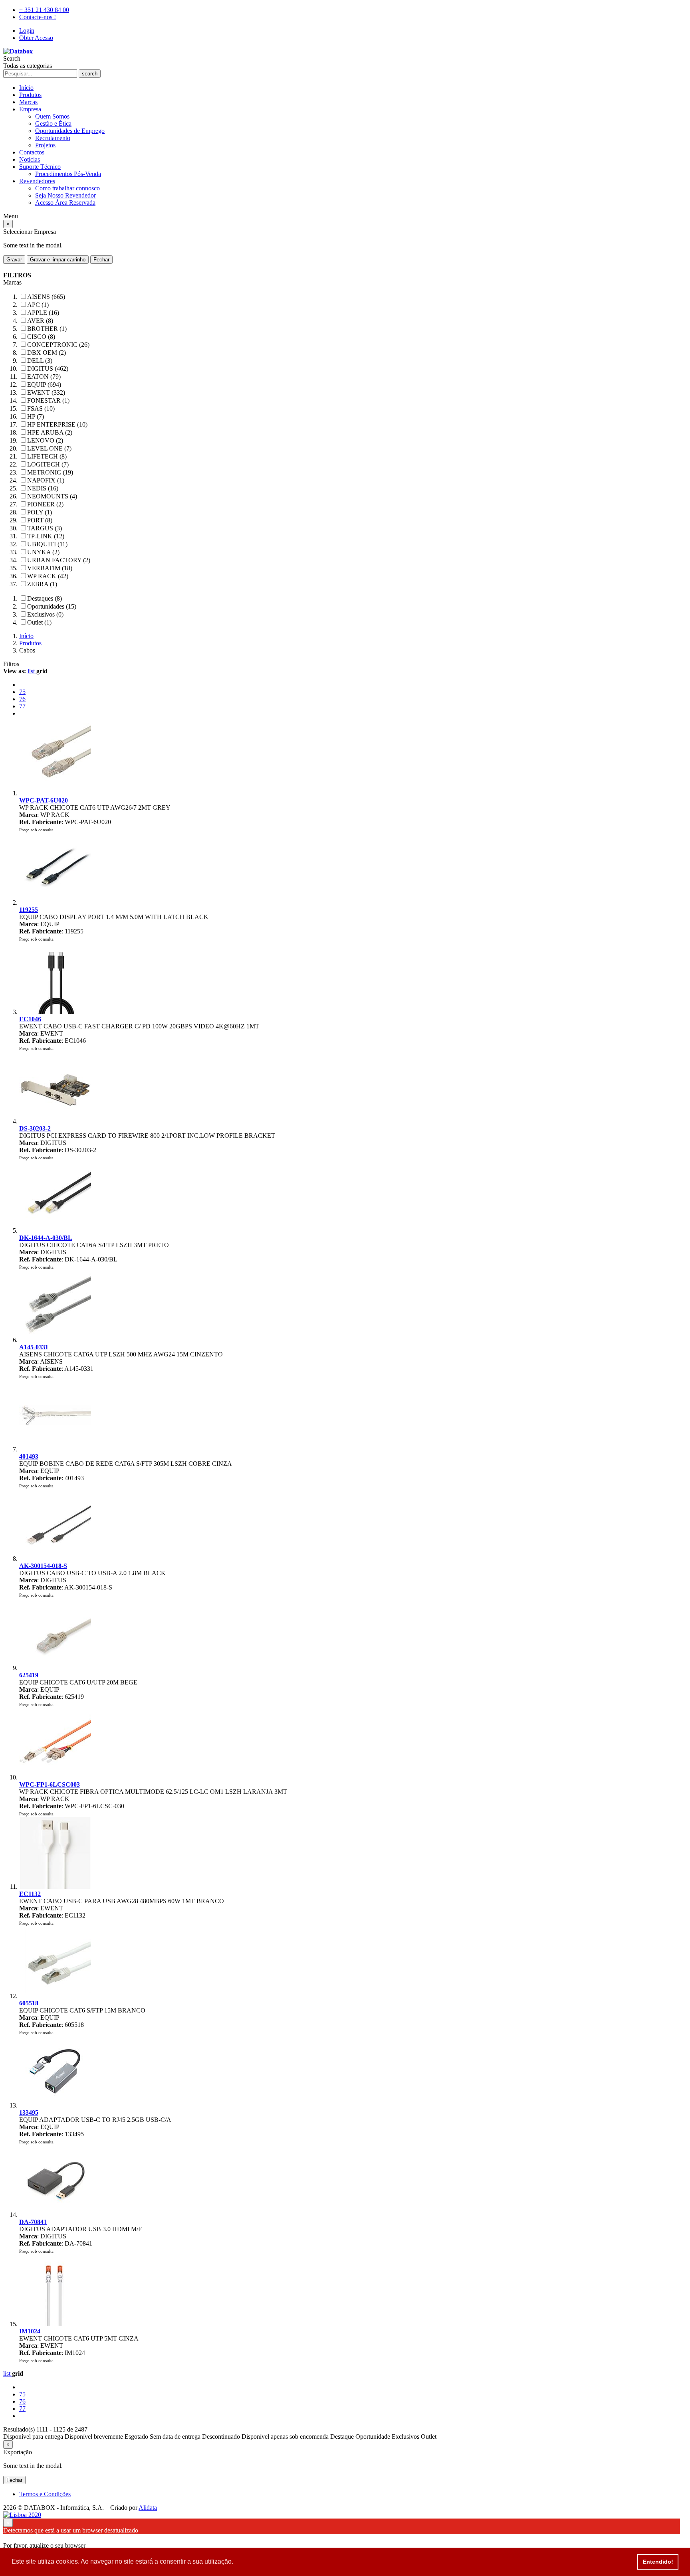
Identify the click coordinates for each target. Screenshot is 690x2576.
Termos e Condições (45, 2494)
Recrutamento (53, 138)
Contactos (32, 152)
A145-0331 (34, 1347)
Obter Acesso (36, 38)
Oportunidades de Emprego (70, 131)
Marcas (28, 102)
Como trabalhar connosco (67, 188)
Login (27, 31)
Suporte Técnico (40, 167)
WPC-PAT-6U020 (44, 800)
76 (22, 699)
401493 (29, 1456)
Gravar (14, 260)
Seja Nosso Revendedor (65, 195)
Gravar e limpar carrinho (58, 260)
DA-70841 (33, 2222)
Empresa (30, 109)
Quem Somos (52, 116)
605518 (29, 2003)
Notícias (30, 159)
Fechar (101, 260)
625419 (29, 1675)
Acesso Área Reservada (65, 203)
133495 (29, 2112)
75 (22, 692)
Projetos (45, 145)
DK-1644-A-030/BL (46, 1238)
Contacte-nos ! (38, 17)
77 (22, 706)
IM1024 (30, 2331)
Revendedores (37, 181)
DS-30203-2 (35, 1128)
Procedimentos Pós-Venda (68, 174)
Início (26, 88)
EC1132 (30, 1894)
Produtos (30, 95)
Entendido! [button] (658, 2562)
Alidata (148, 2508)
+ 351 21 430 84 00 (44, 10)
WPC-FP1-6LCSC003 (50, 1784)
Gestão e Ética (53, 124)
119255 (29, 910)
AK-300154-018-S (43, 1566)
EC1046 (30, 1019)
